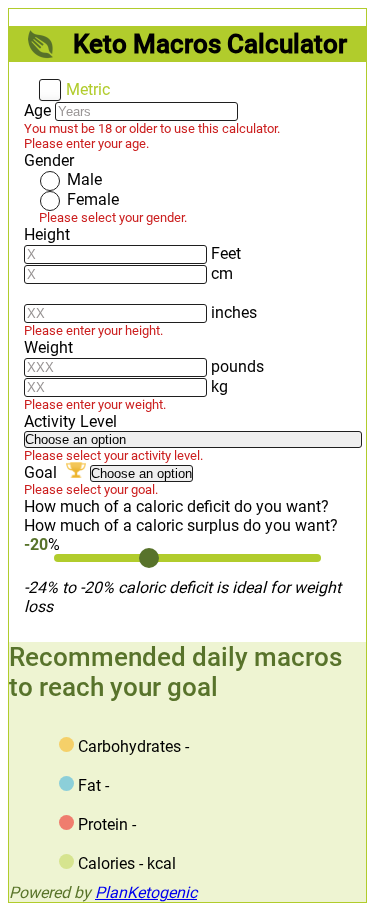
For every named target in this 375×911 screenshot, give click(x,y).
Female (93, 199)
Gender (49, 160)
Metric (88, 89)
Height (47, 234)
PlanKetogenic (146, 892)
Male (84, 179)
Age (37, 110)
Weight (48, 347)
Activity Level (70, 421)
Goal (42, 472)
